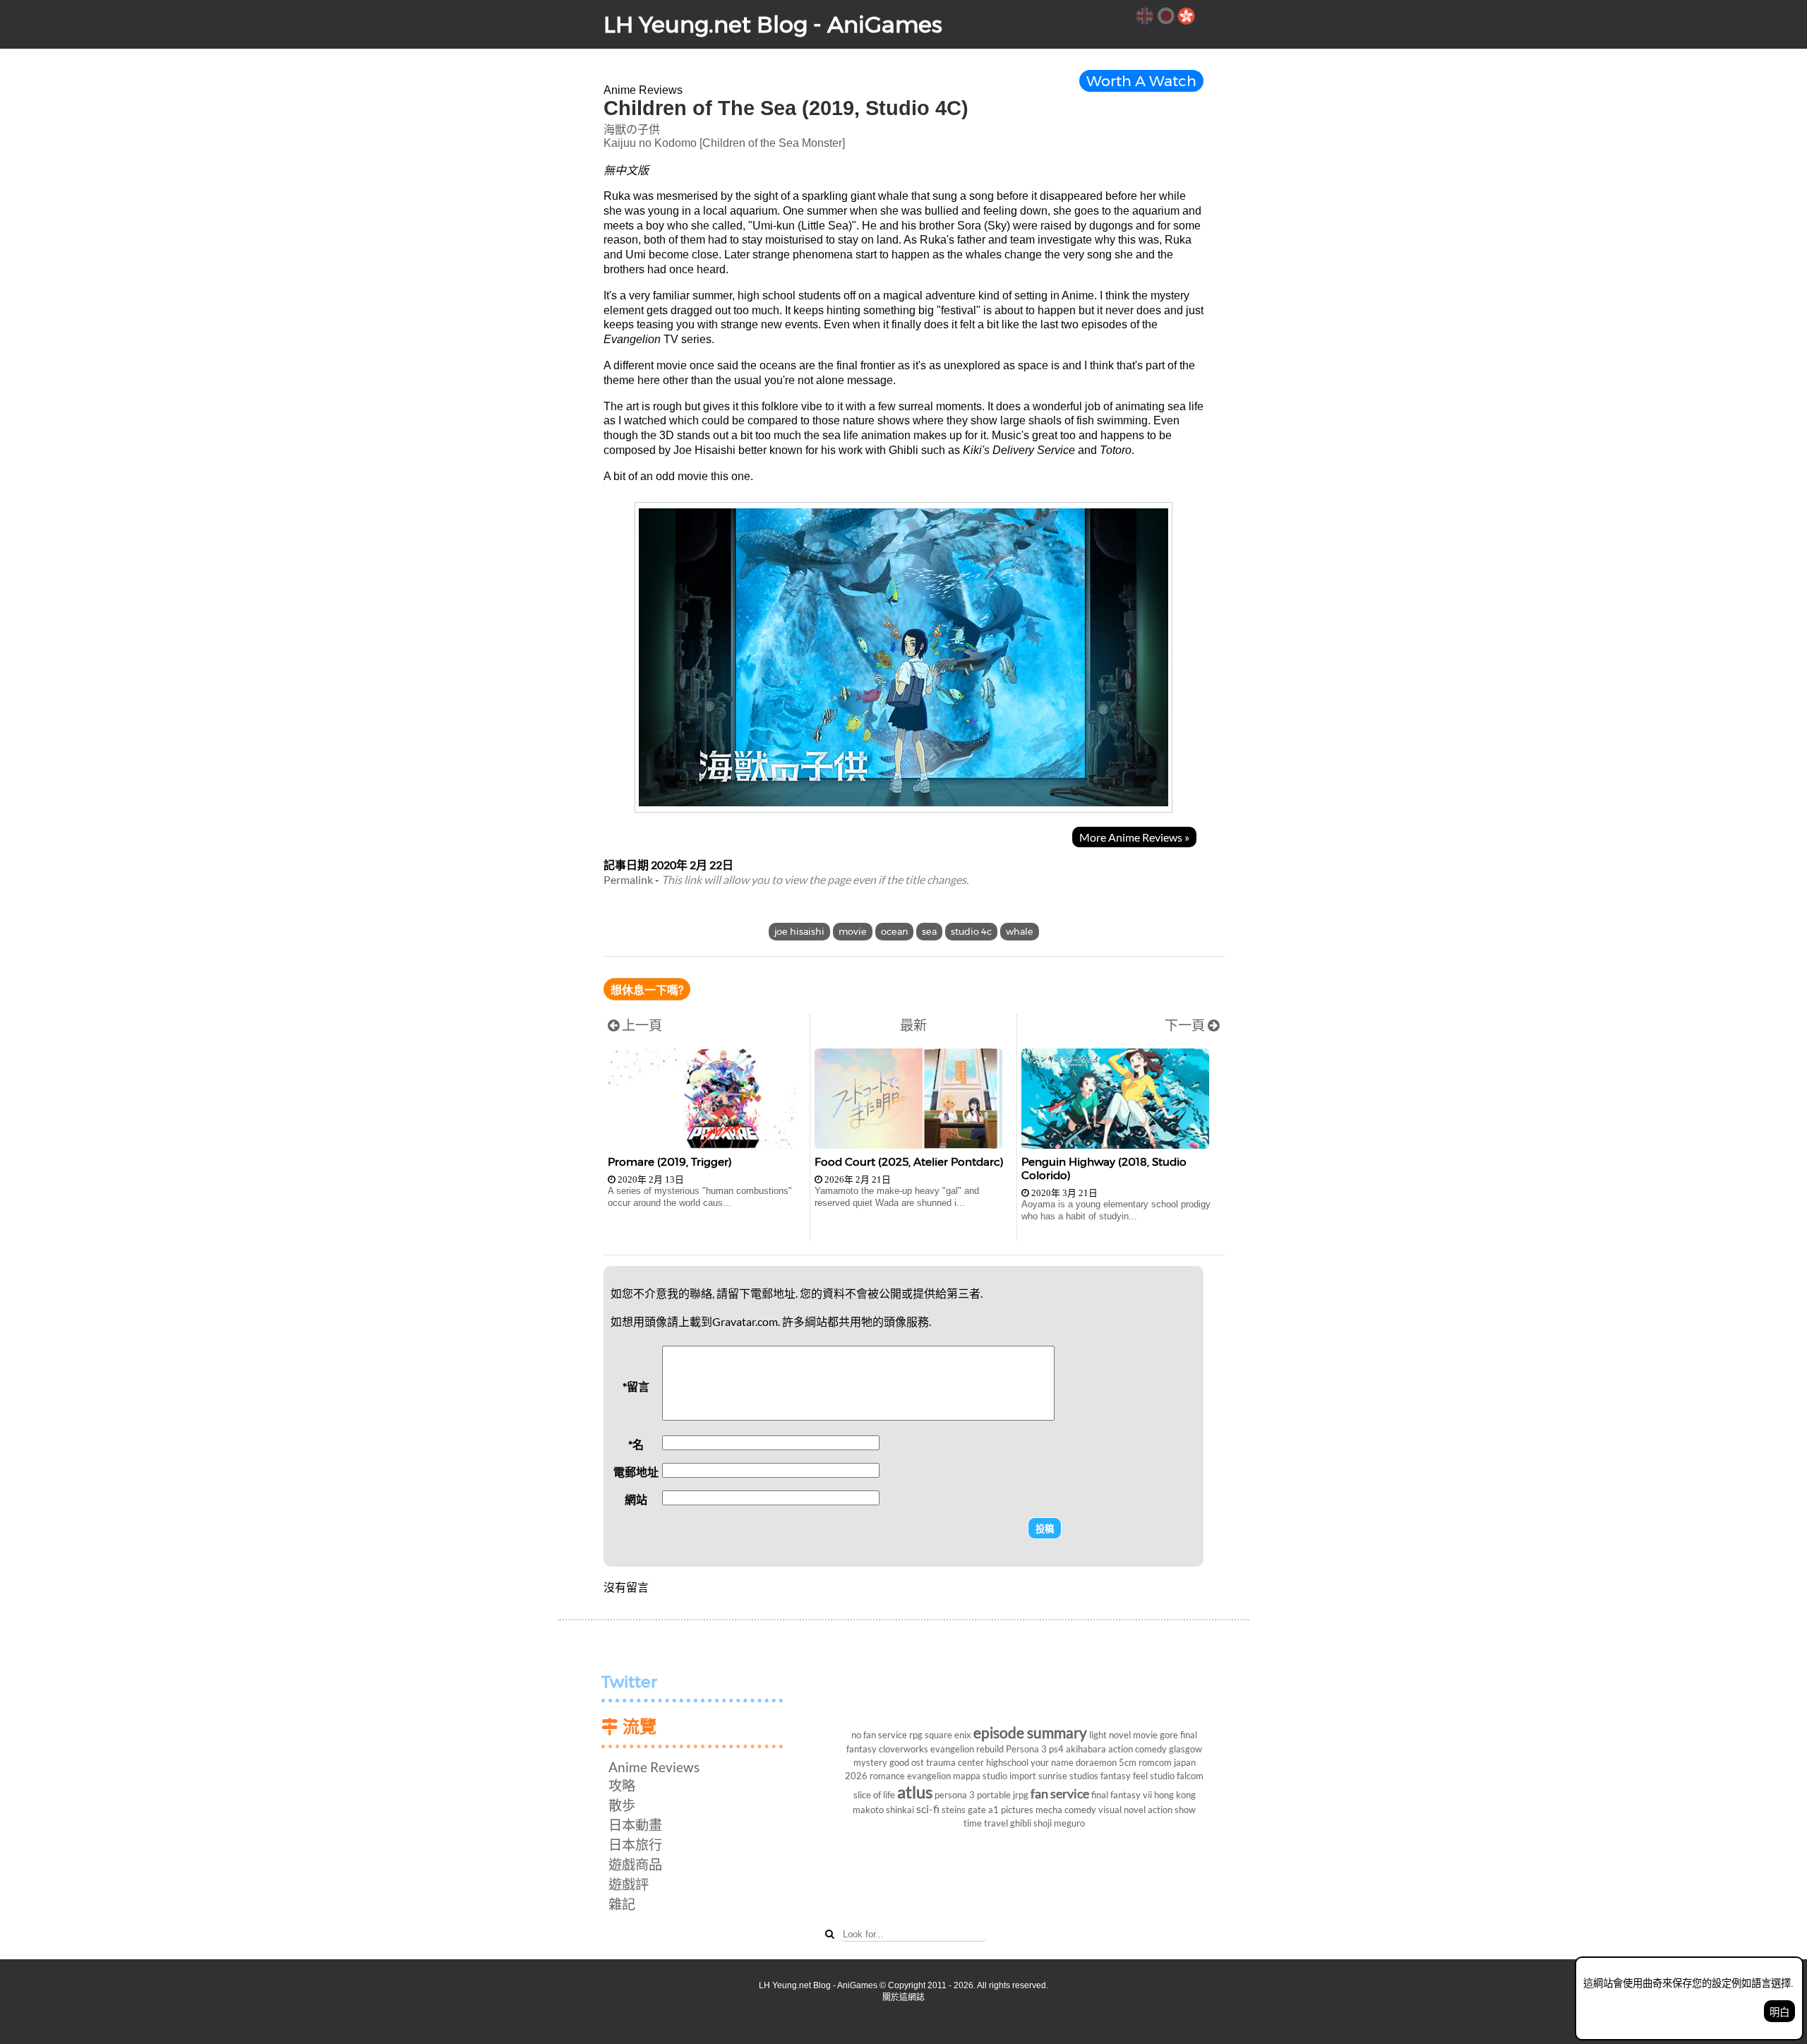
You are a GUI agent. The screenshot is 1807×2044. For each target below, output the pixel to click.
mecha (1049, 1810)
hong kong (1175, 1795)
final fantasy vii (1122, 1795)
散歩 (622, 1805)
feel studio (1154, 1776)
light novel (1110, 1735)
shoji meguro (1059, 1823)
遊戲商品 (635, 1864)
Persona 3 (1026, 1749)
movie (853, 932)
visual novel (1122, 1810)
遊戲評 (629, 1884)
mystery (870, 1762)
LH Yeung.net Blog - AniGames (773, 24)
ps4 (1056, 1749)
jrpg (1021, 1795)
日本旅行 (635, 1845)
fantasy (1116, 1776)
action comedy (1137, 1749)
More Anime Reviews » (1134, 837)
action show (1172, 1810)
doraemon (1096, 1762)
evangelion (929, 1776)
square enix (948, 1735)
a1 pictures (1011, 1810)
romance (887, 1776)
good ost (907, 1762)
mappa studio (980, 1776)
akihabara (1086, 1749)
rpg (916, 1735)
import (1023, 1776)
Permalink (628, 879)
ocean (894, 932)
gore (1169, 1735)
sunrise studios (1068, 1776)
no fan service (879, 1735)
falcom (1190, 1776)
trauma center (955, 1762)
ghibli (1021, 1823)
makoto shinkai (883, 1810)
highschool (1007, 1762)
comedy (1080, 1810)
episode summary (1030, 1732)
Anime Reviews (654, 1767)
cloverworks (903, 1749)
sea (929, 932)
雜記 (622, 1904)
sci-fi (928, 1809)
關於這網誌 (903, 1997)
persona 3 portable (973, 1795)
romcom (1155, 1762)
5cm (1128, 1762)
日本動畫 (635, 1825)
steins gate (964, 1810)
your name (1052, 1762)
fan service (1060, 1794)
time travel (986, 1823)
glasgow (1185, 1749)
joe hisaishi (799, 932)
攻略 (622, 1785)
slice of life (874, 1795)
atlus (915, 1792)
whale (1020, 932)
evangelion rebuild (967, 1749)
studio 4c (971, 932)
